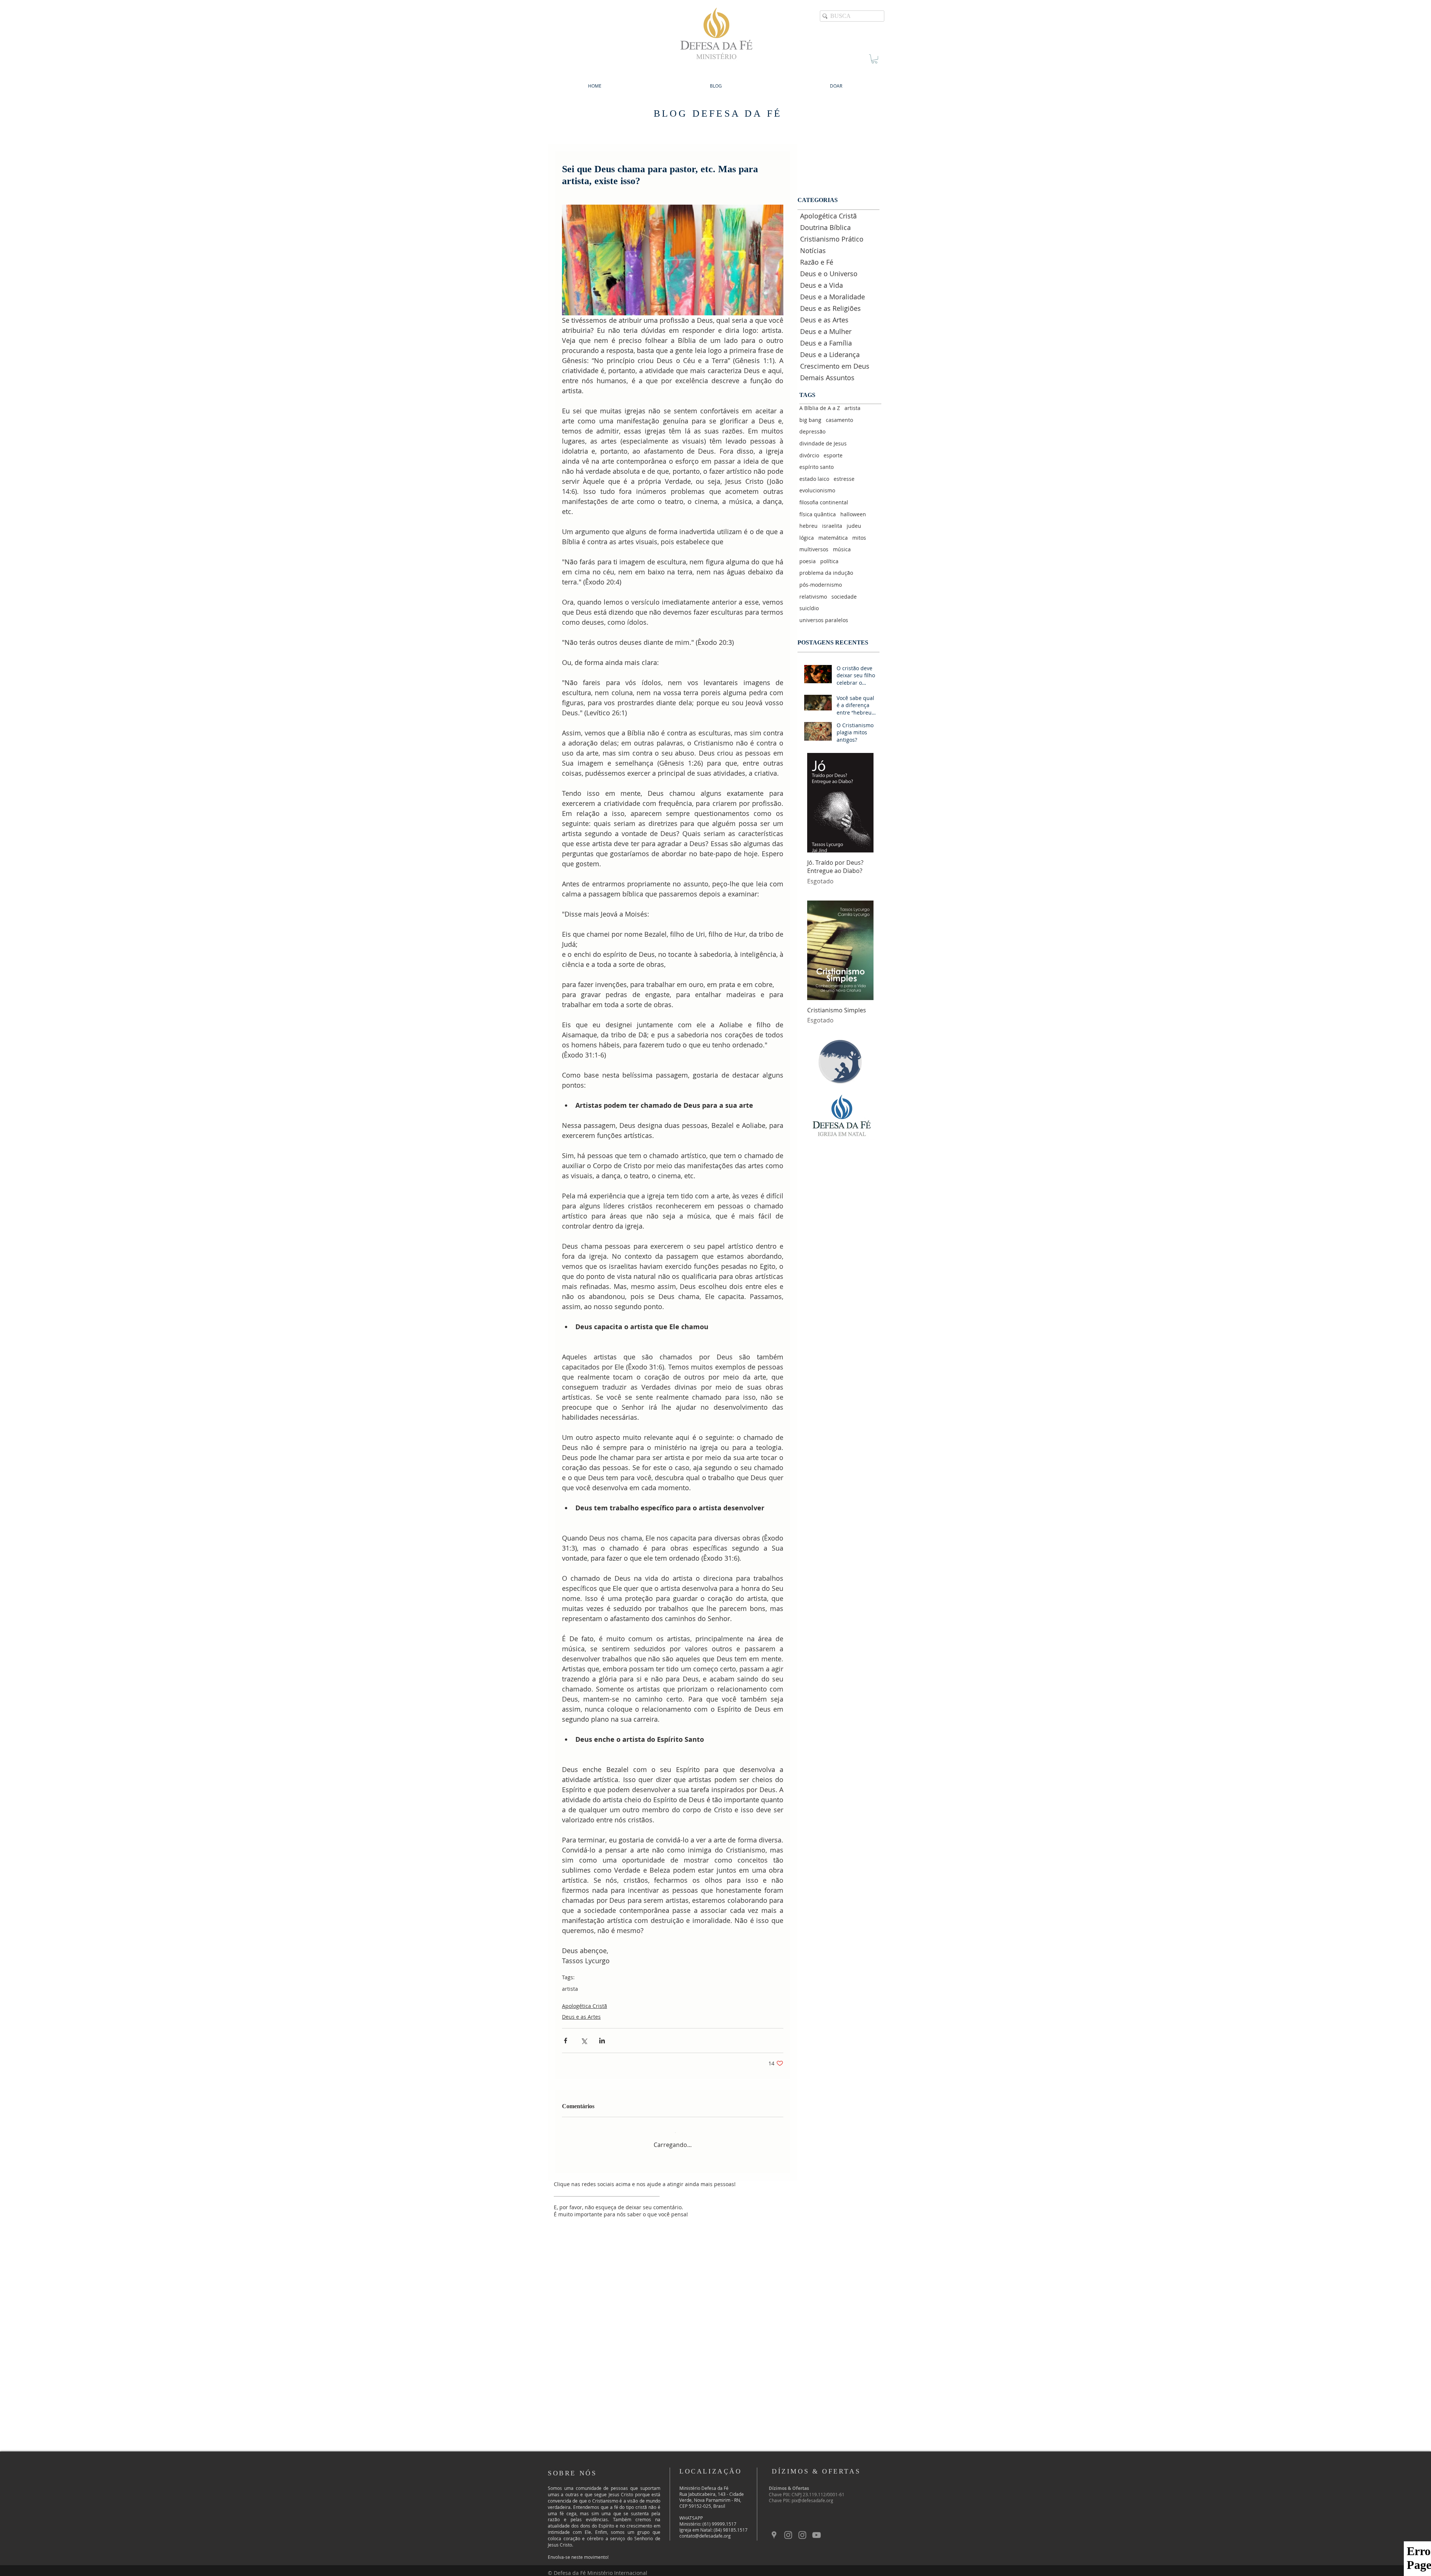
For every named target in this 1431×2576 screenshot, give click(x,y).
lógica (807, 538)
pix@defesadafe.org (812, 2494)
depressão (812, 431)
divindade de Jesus (823, 443)
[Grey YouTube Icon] (816, 2529)
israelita (832, 526)
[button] (874, 59)
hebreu (808, 526)
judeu (854, 526)
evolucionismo (817, 490)
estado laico (814, 479)
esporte (833, 455)
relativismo (813, 597)
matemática (833, 538)
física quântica (818, 514)
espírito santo (816, 467)
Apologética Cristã (585, 2006)
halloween (853, 514)
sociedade (844, 597)
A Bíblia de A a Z (820, 408)
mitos (859, 538)
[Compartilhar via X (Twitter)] (584, 2041)
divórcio (809, 455)
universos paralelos (824, 620)
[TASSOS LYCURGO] (802, 2529)
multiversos (814, 549)
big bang (810, 420)
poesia (808, 561)
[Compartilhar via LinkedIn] (602, 2041)
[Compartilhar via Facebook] (566, 2041)
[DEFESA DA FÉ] (788, 2529)
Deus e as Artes (581, 2017)
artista (570, 1989)
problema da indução (826, 573)
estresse (844, 479)
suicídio (809, 608)
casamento (839, 420)
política (829, 561)
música (842, 549)
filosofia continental (824, 502)
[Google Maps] (774, 2529)
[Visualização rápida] (840, 803)
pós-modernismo (821, 585)
